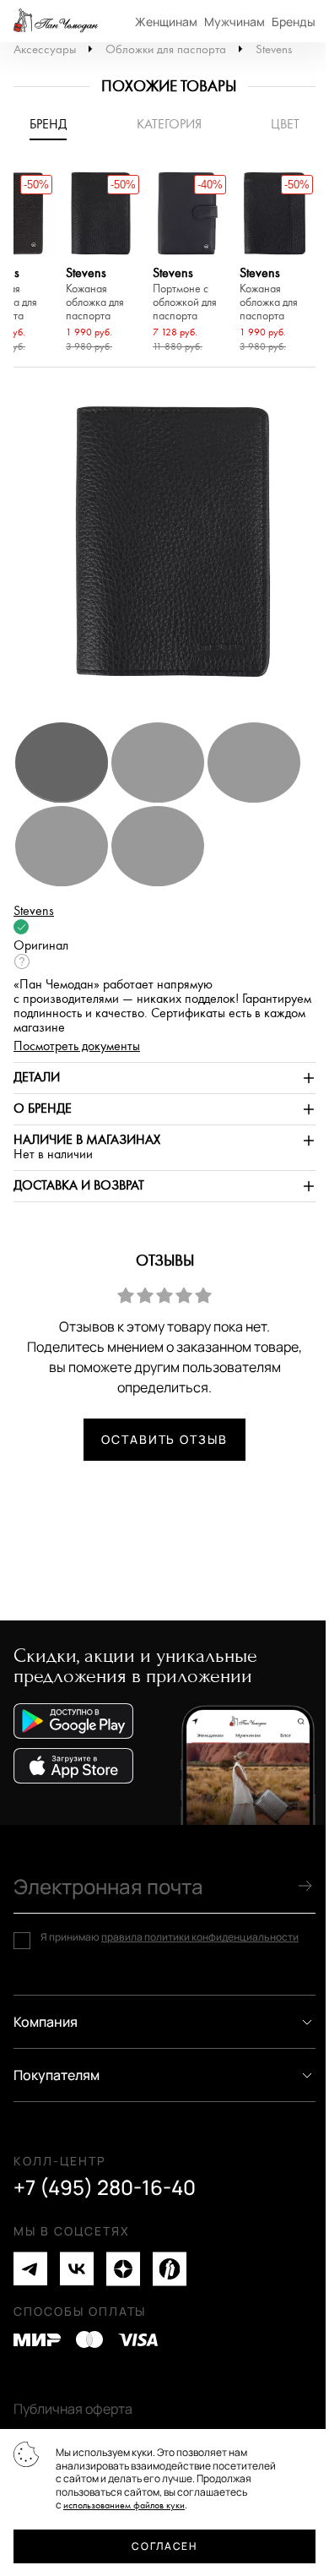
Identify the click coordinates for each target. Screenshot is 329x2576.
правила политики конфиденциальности (200, 1937)
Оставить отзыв (164, 1439)
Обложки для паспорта (166, 49)
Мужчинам (235, 22)
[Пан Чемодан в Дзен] (123, 2269)
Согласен (164, 2546)
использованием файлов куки (124, 2505)
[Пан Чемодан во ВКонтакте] (77, 2269)
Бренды (294, 22)
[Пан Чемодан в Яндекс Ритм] (170, 2269)
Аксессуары (45, 49)
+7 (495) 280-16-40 (105, 2187)
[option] (101, 264)
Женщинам (166, 22)
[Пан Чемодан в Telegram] (30, 2269)
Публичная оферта (73, 2409)
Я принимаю (170, 1937)
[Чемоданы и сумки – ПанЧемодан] (56, 21)
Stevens (274, 49)
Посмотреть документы (77, 1046)
